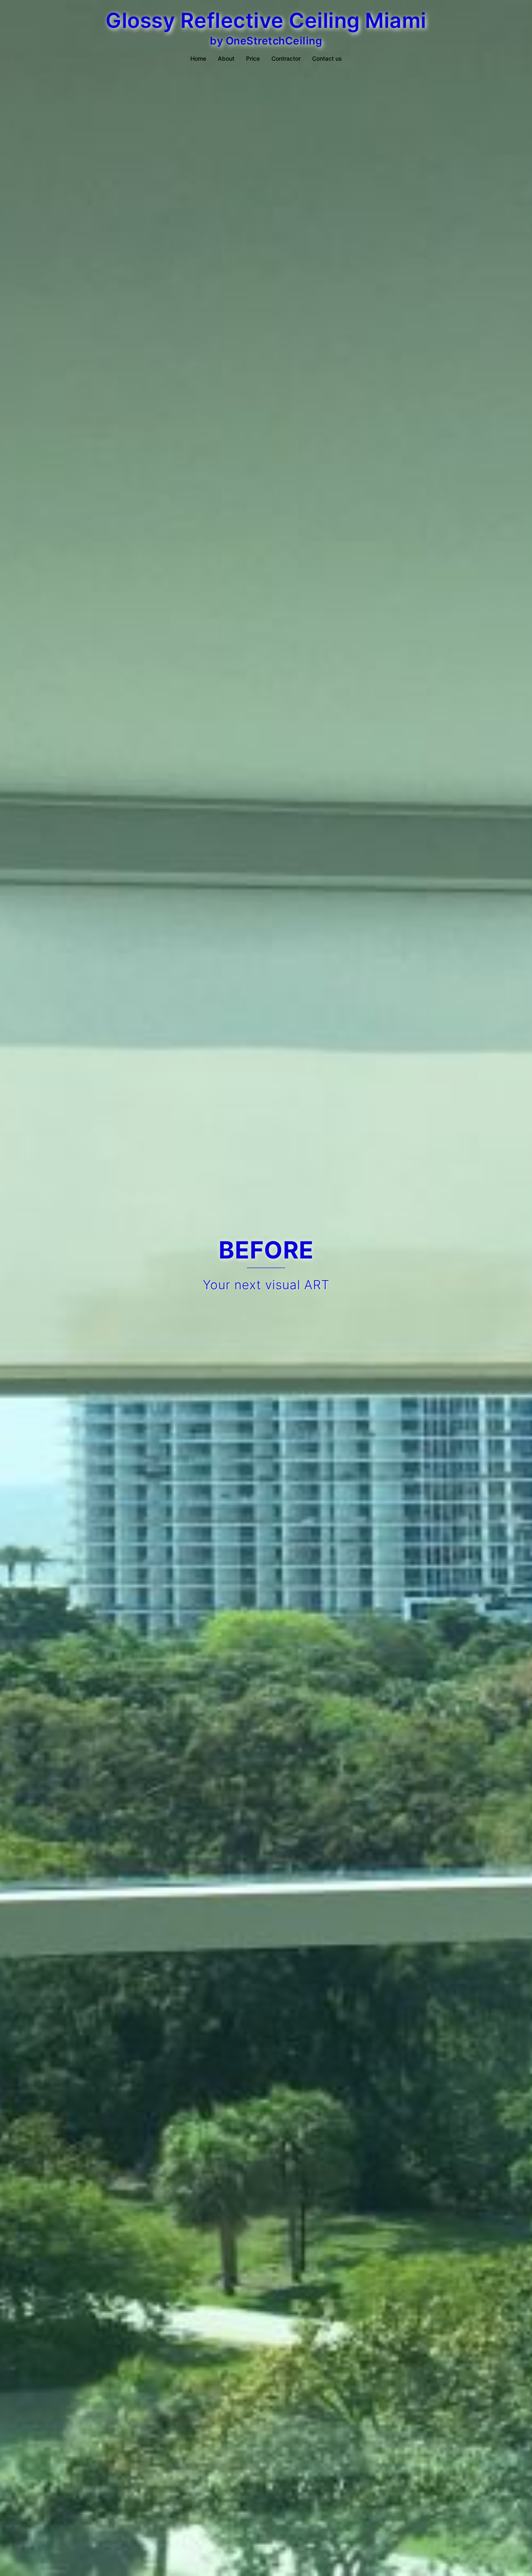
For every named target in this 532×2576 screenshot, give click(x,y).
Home (198, 58)
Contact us (327, 58)
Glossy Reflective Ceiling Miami (266, 20)
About (226, 58)
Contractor (286, 58)
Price (253, 58)
